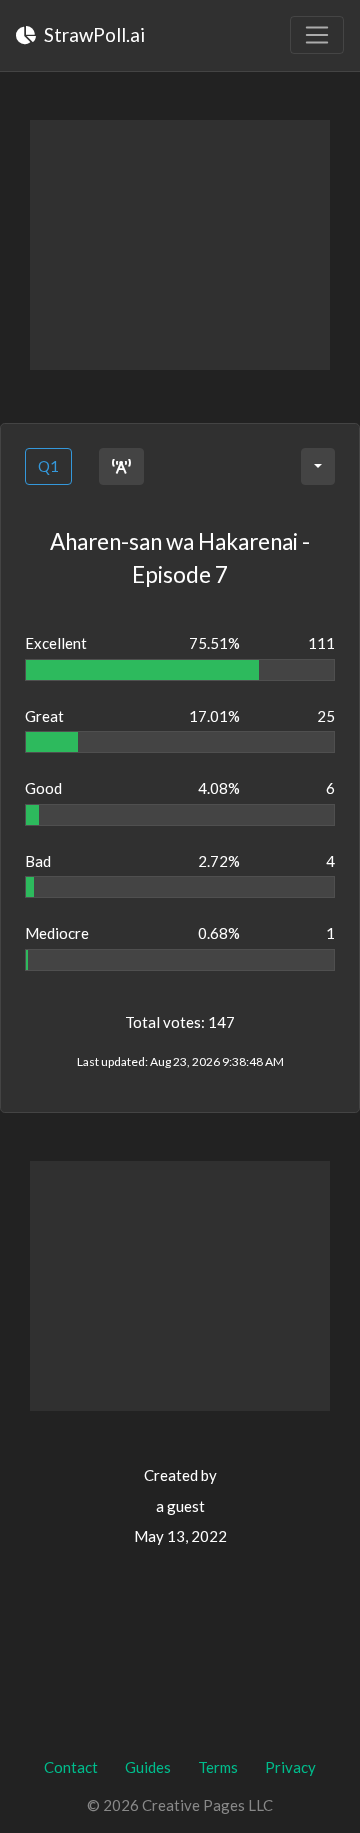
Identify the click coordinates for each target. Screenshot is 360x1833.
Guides (148, 1767)
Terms (218, 1767)
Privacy (290, 1767)
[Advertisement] (180, 245)
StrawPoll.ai (92, 34)
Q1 (48, 466)
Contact (71, 1767)
